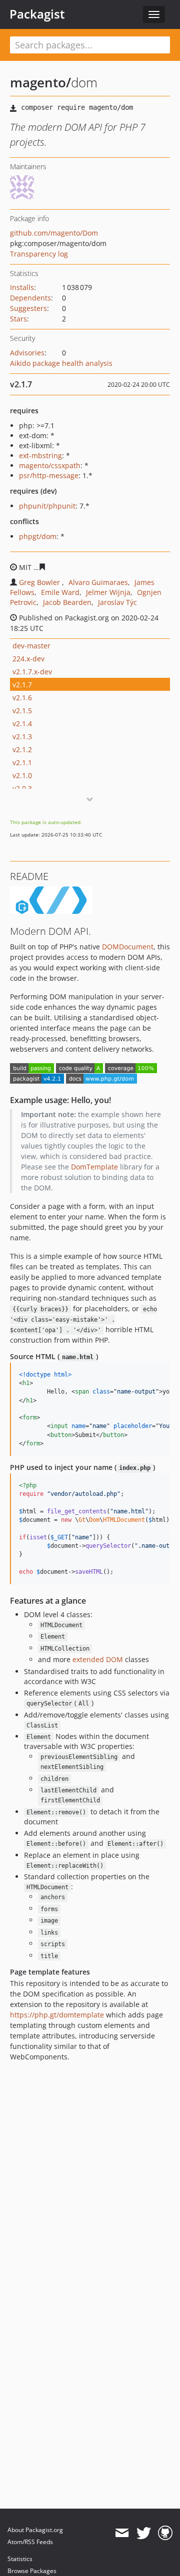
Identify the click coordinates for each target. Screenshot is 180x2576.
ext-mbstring (40, 455)
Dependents (30, 298)
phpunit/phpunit (47, 506)
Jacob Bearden (67, 602)
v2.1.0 (22, 775)
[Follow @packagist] (144, 2533)
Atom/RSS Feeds (30, 2542)
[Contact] (122, 2533)
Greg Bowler (39, 582)
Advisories (27, 353)
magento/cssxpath (50, 465)
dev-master (31, 646)
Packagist (37, 14)
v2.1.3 (22, 736)
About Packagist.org (35, 2530)
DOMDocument (128, 947)
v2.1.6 (22, 698)
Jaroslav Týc (117, 602)
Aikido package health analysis (61, 363)
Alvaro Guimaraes (98, 582)
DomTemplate (94, 1167)
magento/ (40, 82)
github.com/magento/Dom (54, 233)
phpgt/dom (38, 536)
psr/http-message (49, 475)
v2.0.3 (22, 788)
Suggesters (28, 308)
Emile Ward (60, 592)
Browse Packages (32, 2571)
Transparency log (39, 254)
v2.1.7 (22, 685)
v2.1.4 (22, 723)
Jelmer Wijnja (108, 592)
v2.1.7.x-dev (32, 672)
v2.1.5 (22, 711)
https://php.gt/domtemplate (57, 2015)
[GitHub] (165, 2533)
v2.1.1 (22, 762)
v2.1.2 (22, 749)
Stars (18, 319)
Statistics (20, 2559)
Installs (22, 287)
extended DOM (98, 1659)
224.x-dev (28, 659)
